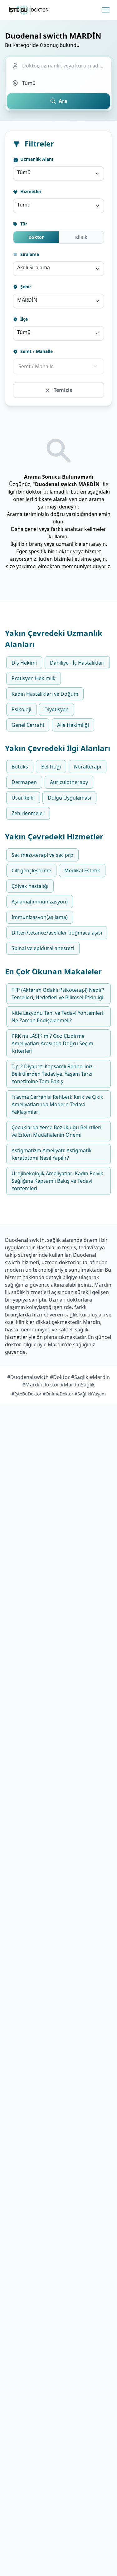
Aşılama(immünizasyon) (40, 902)
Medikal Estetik (82, 870)
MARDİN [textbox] (27, 300)
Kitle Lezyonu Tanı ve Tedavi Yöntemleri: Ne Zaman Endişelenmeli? (58, 1017)
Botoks (20, 767)
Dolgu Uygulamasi (69, 798)
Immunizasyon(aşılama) (40, 917)
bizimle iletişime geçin (80, 559)
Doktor (36, 237)
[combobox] (58, 174)
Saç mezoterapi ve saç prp (42, 855)
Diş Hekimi (24, 663)
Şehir (25, 287)
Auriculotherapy (69, 782)
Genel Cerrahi (28, 725)
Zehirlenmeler (28, 813)
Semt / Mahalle (36, 351)
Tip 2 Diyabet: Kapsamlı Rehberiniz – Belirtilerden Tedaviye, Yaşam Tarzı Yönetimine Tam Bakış (54, 1074)
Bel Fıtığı (51, 767)
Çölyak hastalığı (30, 886)
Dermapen (24, 782)
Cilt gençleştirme (31, 870)
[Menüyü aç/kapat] (106, 10)
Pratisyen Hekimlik (34, 678)
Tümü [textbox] (24, 172)
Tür (23, 224)
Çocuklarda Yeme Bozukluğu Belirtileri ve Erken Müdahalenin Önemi (56, 1131)
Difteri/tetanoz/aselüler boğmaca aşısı (57, 933)
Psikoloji (21, 709)
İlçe (23, 319)
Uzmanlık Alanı (36, 159)
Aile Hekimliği (73, 725)
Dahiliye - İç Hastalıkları (77, 663)
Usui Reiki (23, 798)
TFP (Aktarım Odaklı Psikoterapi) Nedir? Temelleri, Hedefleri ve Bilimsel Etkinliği (58, 994)
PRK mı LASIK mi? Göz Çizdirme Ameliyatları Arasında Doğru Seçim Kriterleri (52, 1043)
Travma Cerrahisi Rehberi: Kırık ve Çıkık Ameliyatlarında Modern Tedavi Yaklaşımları (57, 1104)
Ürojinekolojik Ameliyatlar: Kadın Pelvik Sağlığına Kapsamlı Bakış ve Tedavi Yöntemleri (57, 1181)
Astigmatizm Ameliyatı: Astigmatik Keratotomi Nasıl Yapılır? (52, 1154)
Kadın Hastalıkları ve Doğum (45, 694)
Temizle (62, 390)
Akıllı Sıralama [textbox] (34, 267)
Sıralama (29, 254)
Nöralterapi (88, 767)
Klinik (81, 237)
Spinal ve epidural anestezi (43, 948)
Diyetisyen (56, 709)
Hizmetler (30, 191)
